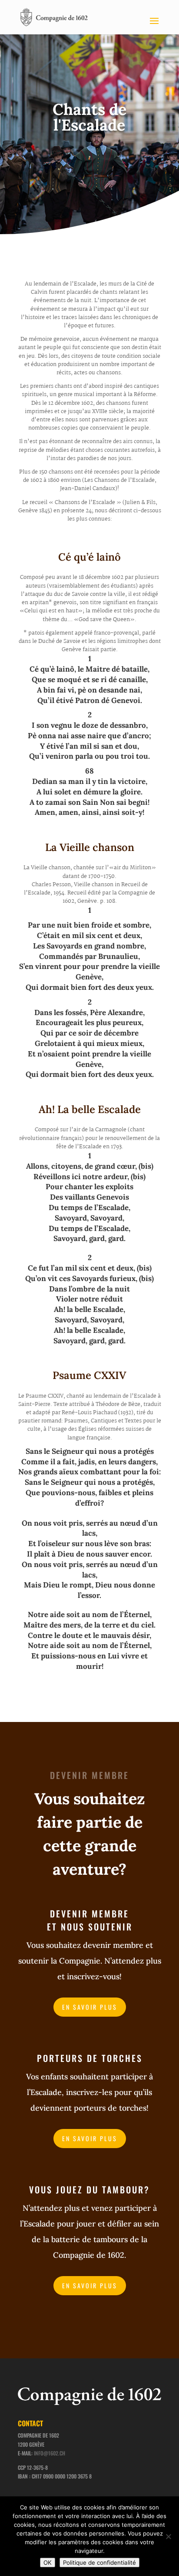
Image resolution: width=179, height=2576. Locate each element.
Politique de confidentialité (99, 2563)
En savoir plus (90, 2007)
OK (48, 2563)
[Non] (168, 2536)
